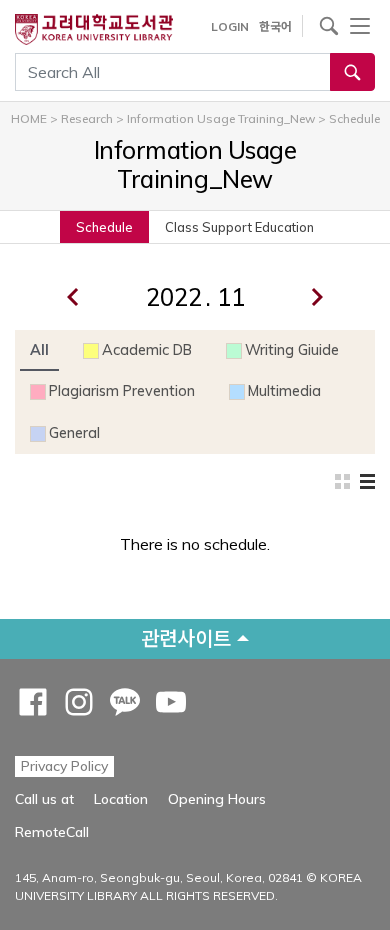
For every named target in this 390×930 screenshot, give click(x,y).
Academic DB (147, 350)
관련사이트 (186, 638)
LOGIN (230, 26)
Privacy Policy (64, 766)
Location (121, 799)
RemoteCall (52, 831)
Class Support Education (239, 227)
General (74, 433)
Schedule (104, 227)
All (39, 350)
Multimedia (284, 391)
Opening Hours (217, 799)
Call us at (44, 799)
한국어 (275, 26)
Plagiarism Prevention (122, 391)
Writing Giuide (292, 350)
